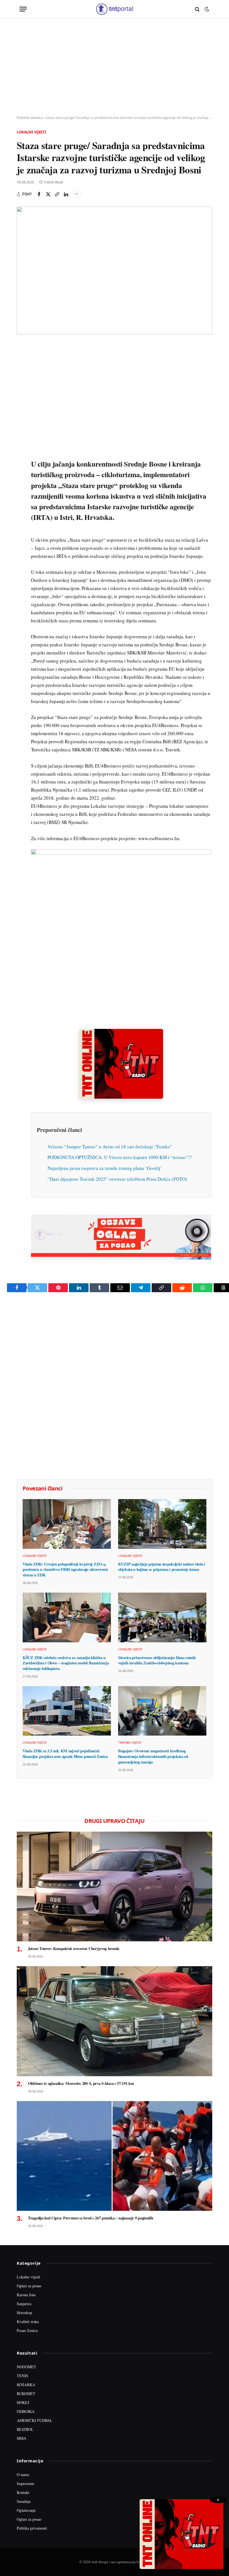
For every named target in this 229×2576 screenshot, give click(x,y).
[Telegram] (22, 451)
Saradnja (24, 2501)
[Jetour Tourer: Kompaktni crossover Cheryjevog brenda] (115, 1887)
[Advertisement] (115, 67)
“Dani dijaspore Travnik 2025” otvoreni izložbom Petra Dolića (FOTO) (117, 1179)
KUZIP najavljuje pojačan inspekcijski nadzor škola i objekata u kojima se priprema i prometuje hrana (162, 1567)
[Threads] (22, 477)
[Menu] (23, 9)
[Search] (197, 9)
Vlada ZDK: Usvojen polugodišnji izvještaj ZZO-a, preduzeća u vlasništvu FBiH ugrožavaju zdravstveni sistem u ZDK (65, 1570)
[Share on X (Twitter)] (48, 194)
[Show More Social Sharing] (77, 194)
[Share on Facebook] (39, 194)
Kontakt (23, 2492)
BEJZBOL (25, 2429)
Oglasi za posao (29, 2286)
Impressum (25, 2483)
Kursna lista (26, 2295)
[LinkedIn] (22, 426)
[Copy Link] (57, 194)
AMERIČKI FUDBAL (35, 2420)
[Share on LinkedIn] (66, 194)
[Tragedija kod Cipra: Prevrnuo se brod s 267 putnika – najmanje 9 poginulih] (115, 2156)
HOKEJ (23, 2402)
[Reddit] (22, 439)
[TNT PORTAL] (114, 9)
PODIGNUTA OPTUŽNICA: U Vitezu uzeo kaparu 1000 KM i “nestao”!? (120, 1157)
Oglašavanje (26, 2510)
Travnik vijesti (130, 1742)
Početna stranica (30, 118)
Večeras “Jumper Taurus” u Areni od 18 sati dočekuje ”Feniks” (110, 1147)
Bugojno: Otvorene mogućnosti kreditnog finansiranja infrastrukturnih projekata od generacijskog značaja (153, 1756)
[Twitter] (22, 374)
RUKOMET (26, 2394)
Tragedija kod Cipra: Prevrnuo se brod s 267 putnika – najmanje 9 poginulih (91, 2218)
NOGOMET (27, 2367)
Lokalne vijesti (31, 132)
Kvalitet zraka (28, 2321)
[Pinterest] (22, 387)
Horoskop (24, 2313)
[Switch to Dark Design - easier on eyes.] (206, 9)
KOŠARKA (26, 2385)
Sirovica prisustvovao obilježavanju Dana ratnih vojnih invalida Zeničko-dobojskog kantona (157, 1660)
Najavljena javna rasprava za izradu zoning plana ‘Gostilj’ (105, 1168)
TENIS (22, 2376)
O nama (23, 2475)
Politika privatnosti (32, 2528)
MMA (22, 2438)
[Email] (22, 400)
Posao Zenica (27, 2330)
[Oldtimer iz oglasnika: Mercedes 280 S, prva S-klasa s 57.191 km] (115, 2021)
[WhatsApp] (22, 464)
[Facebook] (22, 362)
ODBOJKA (26, 2411)
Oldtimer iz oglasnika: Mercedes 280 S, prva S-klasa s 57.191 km (81, 2083)
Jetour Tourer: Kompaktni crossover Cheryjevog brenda (74, 1949)
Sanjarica (24, 2304)
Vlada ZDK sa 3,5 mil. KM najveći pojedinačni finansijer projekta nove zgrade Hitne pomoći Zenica (65, 1754)
